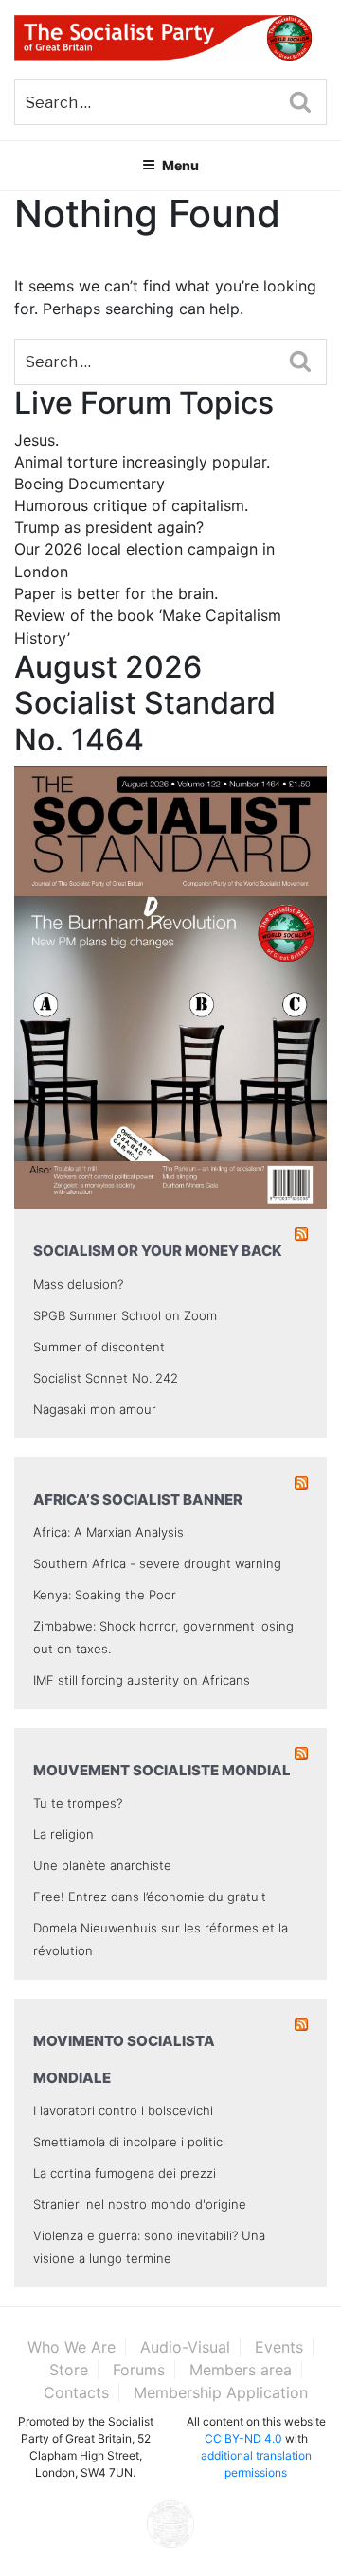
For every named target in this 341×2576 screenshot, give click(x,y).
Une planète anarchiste (102, 1865)
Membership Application (221, 2392)
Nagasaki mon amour (95, 1409)
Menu (180, 165)
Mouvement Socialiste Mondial (162, 1770)
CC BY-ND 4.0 (243, 2438)
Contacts (76, 2392)
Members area (241, 2370)
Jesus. (36, 440)
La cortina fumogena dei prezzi (125, 2173)
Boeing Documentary (90, 484)
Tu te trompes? (78, 1803)
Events (279, 2347)
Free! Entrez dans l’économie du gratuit (150, 1897)
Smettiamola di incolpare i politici (129, 2142)
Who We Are (72, 2347)
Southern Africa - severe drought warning (157, 1563)
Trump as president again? (109, 527)
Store (69, 2370)
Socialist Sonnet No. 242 (106, 1378)
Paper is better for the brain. (116, 593)
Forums (139, 2370)
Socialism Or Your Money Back (158, 1251)
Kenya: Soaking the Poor (105, 1595)
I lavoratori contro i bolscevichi (123, 2110)
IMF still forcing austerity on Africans (142, 1680)
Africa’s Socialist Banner (138, 1500)
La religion (63, 1834)
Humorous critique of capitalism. (131, 505)
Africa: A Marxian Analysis (108, 1532)
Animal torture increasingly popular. (142, 462)
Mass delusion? (78, 1284)
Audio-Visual (185, 2347)
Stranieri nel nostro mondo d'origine (140, 2204)
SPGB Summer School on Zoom (125, 1315)
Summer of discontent (99, 1347)
